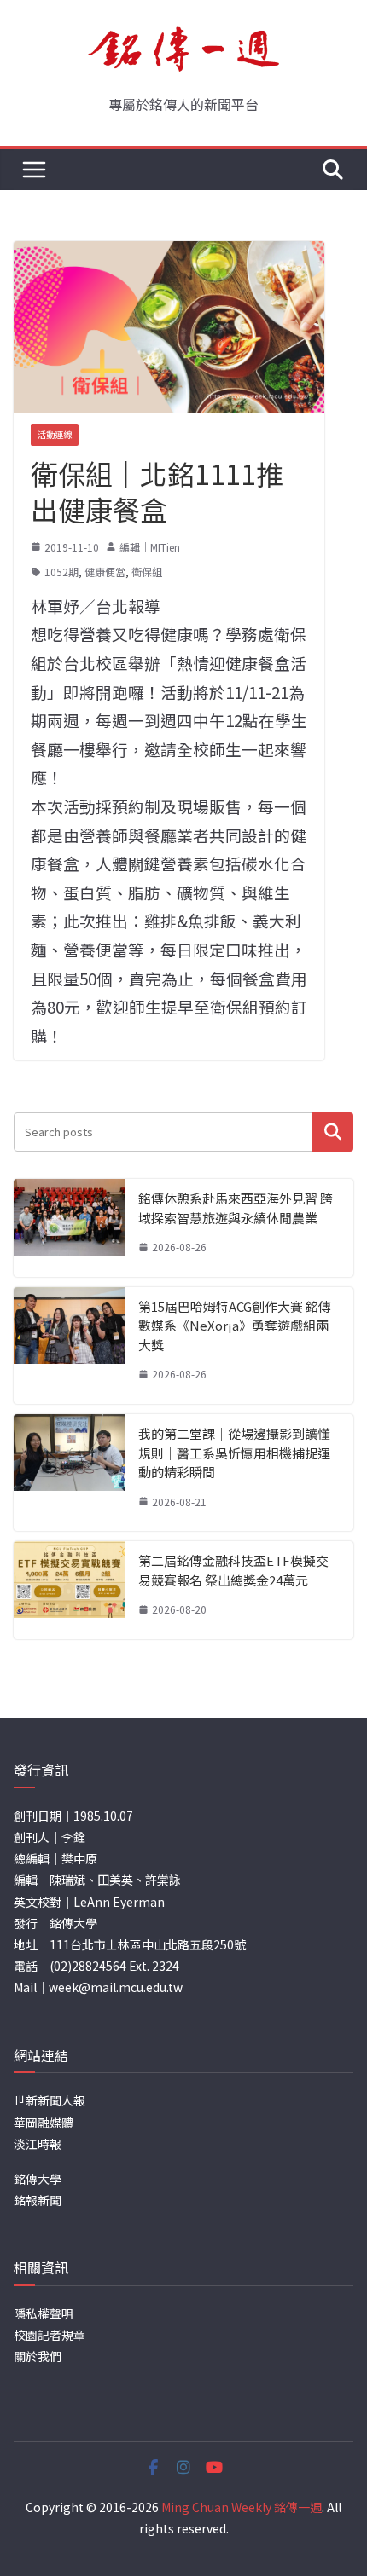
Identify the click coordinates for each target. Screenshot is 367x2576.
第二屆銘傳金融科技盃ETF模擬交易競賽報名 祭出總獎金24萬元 (233, 1570)
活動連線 (55, 434)
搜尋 (333, 1132)
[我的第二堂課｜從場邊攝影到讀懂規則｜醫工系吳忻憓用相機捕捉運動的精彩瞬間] (69, 1473)
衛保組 (147, 572)
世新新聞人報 (50, 2100)
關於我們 (38, 2356)
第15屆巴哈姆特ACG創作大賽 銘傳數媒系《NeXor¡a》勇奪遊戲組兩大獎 (235, 1326)
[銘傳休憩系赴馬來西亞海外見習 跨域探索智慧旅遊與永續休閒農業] (69, 1228)
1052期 (61, 572)
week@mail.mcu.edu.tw (116, 1987)
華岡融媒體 (44, 2123)
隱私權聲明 (44, 2313)
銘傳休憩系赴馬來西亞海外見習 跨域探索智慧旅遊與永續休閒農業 (236, 1208)
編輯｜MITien (150, 547)
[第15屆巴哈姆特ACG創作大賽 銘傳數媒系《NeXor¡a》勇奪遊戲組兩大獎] (69, 1346)
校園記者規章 (50, 2335)
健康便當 (105, 572)
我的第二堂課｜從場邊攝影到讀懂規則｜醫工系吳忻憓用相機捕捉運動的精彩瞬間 (234, 1453)
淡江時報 (38, 2144)
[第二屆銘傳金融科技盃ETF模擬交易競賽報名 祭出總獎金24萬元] (69, 1590)
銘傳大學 (38, 2179)
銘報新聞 (38, 2200)
